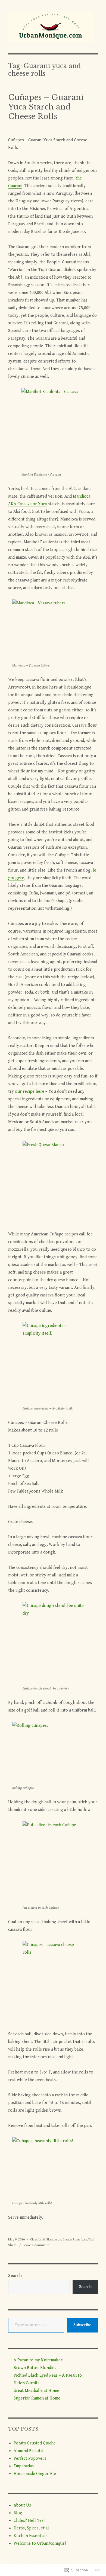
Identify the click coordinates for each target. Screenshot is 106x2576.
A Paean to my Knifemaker (38, 2360)
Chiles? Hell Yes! (29, 2521)
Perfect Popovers (30, 2458)
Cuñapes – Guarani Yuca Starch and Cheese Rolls (46, 107)
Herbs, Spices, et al (31, 2528)
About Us (22, 2505)
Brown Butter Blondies (35, 2368)
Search (15, 2276)
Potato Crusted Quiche (35, 2443)
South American (75, 2239)
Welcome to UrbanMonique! (40, 2543)
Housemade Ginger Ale (35, 2474)
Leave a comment (36, 2245)
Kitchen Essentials (31, 2536)
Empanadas (24, 2466)
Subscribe (82, 2325)
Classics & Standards (46, 2239)
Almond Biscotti (28, 2451)
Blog (18, 2513)
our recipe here (30, 1091)
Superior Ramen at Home (37, 2398)
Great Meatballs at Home (36, 2391)
